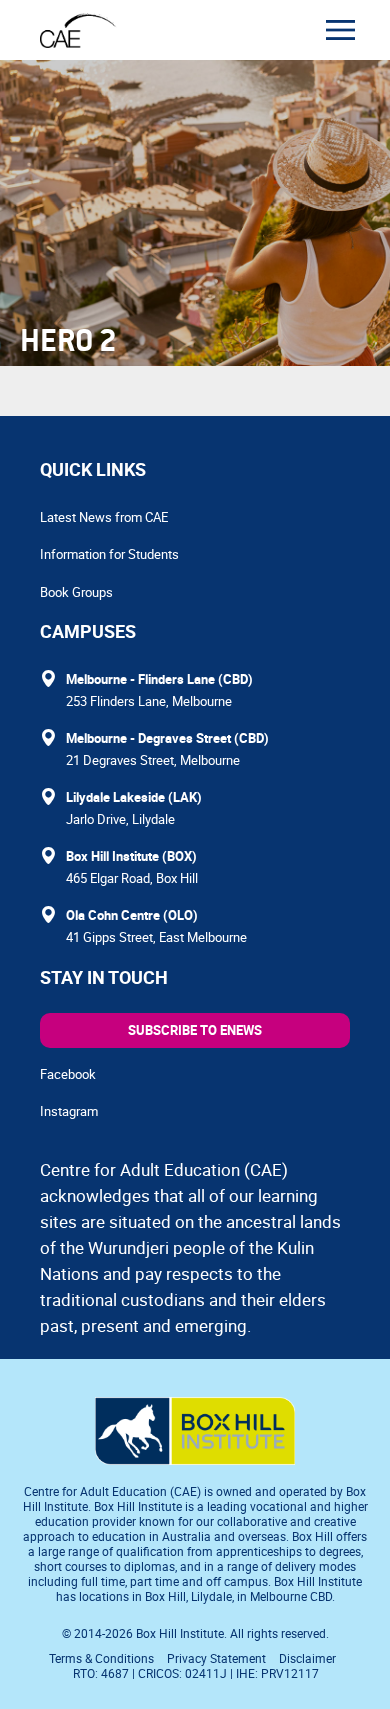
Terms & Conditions (101, 1658)
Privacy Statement (216, 1658)
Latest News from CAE (104, 517)
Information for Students (109, 554)
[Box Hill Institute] (195, 1459)
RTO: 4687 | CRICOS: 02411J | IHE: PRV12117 (197, 1673)
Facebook (68, 1074)
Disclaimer (307, 1658)
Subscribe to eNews (195, 1030)
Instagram (69, 1111)
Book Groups (76, 592)
